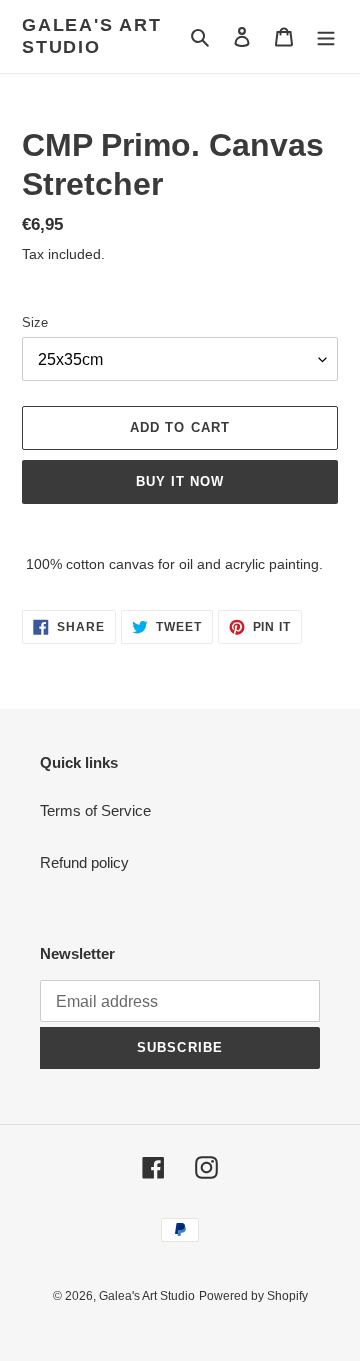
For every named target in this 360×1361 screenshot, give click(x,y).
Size (35, 322)
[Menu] (326, 36)
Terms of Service (95, 810)
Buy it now (180, 481)
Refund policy (84, 862)
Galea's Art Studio (92, 36)
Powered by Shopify (253, 1296)
